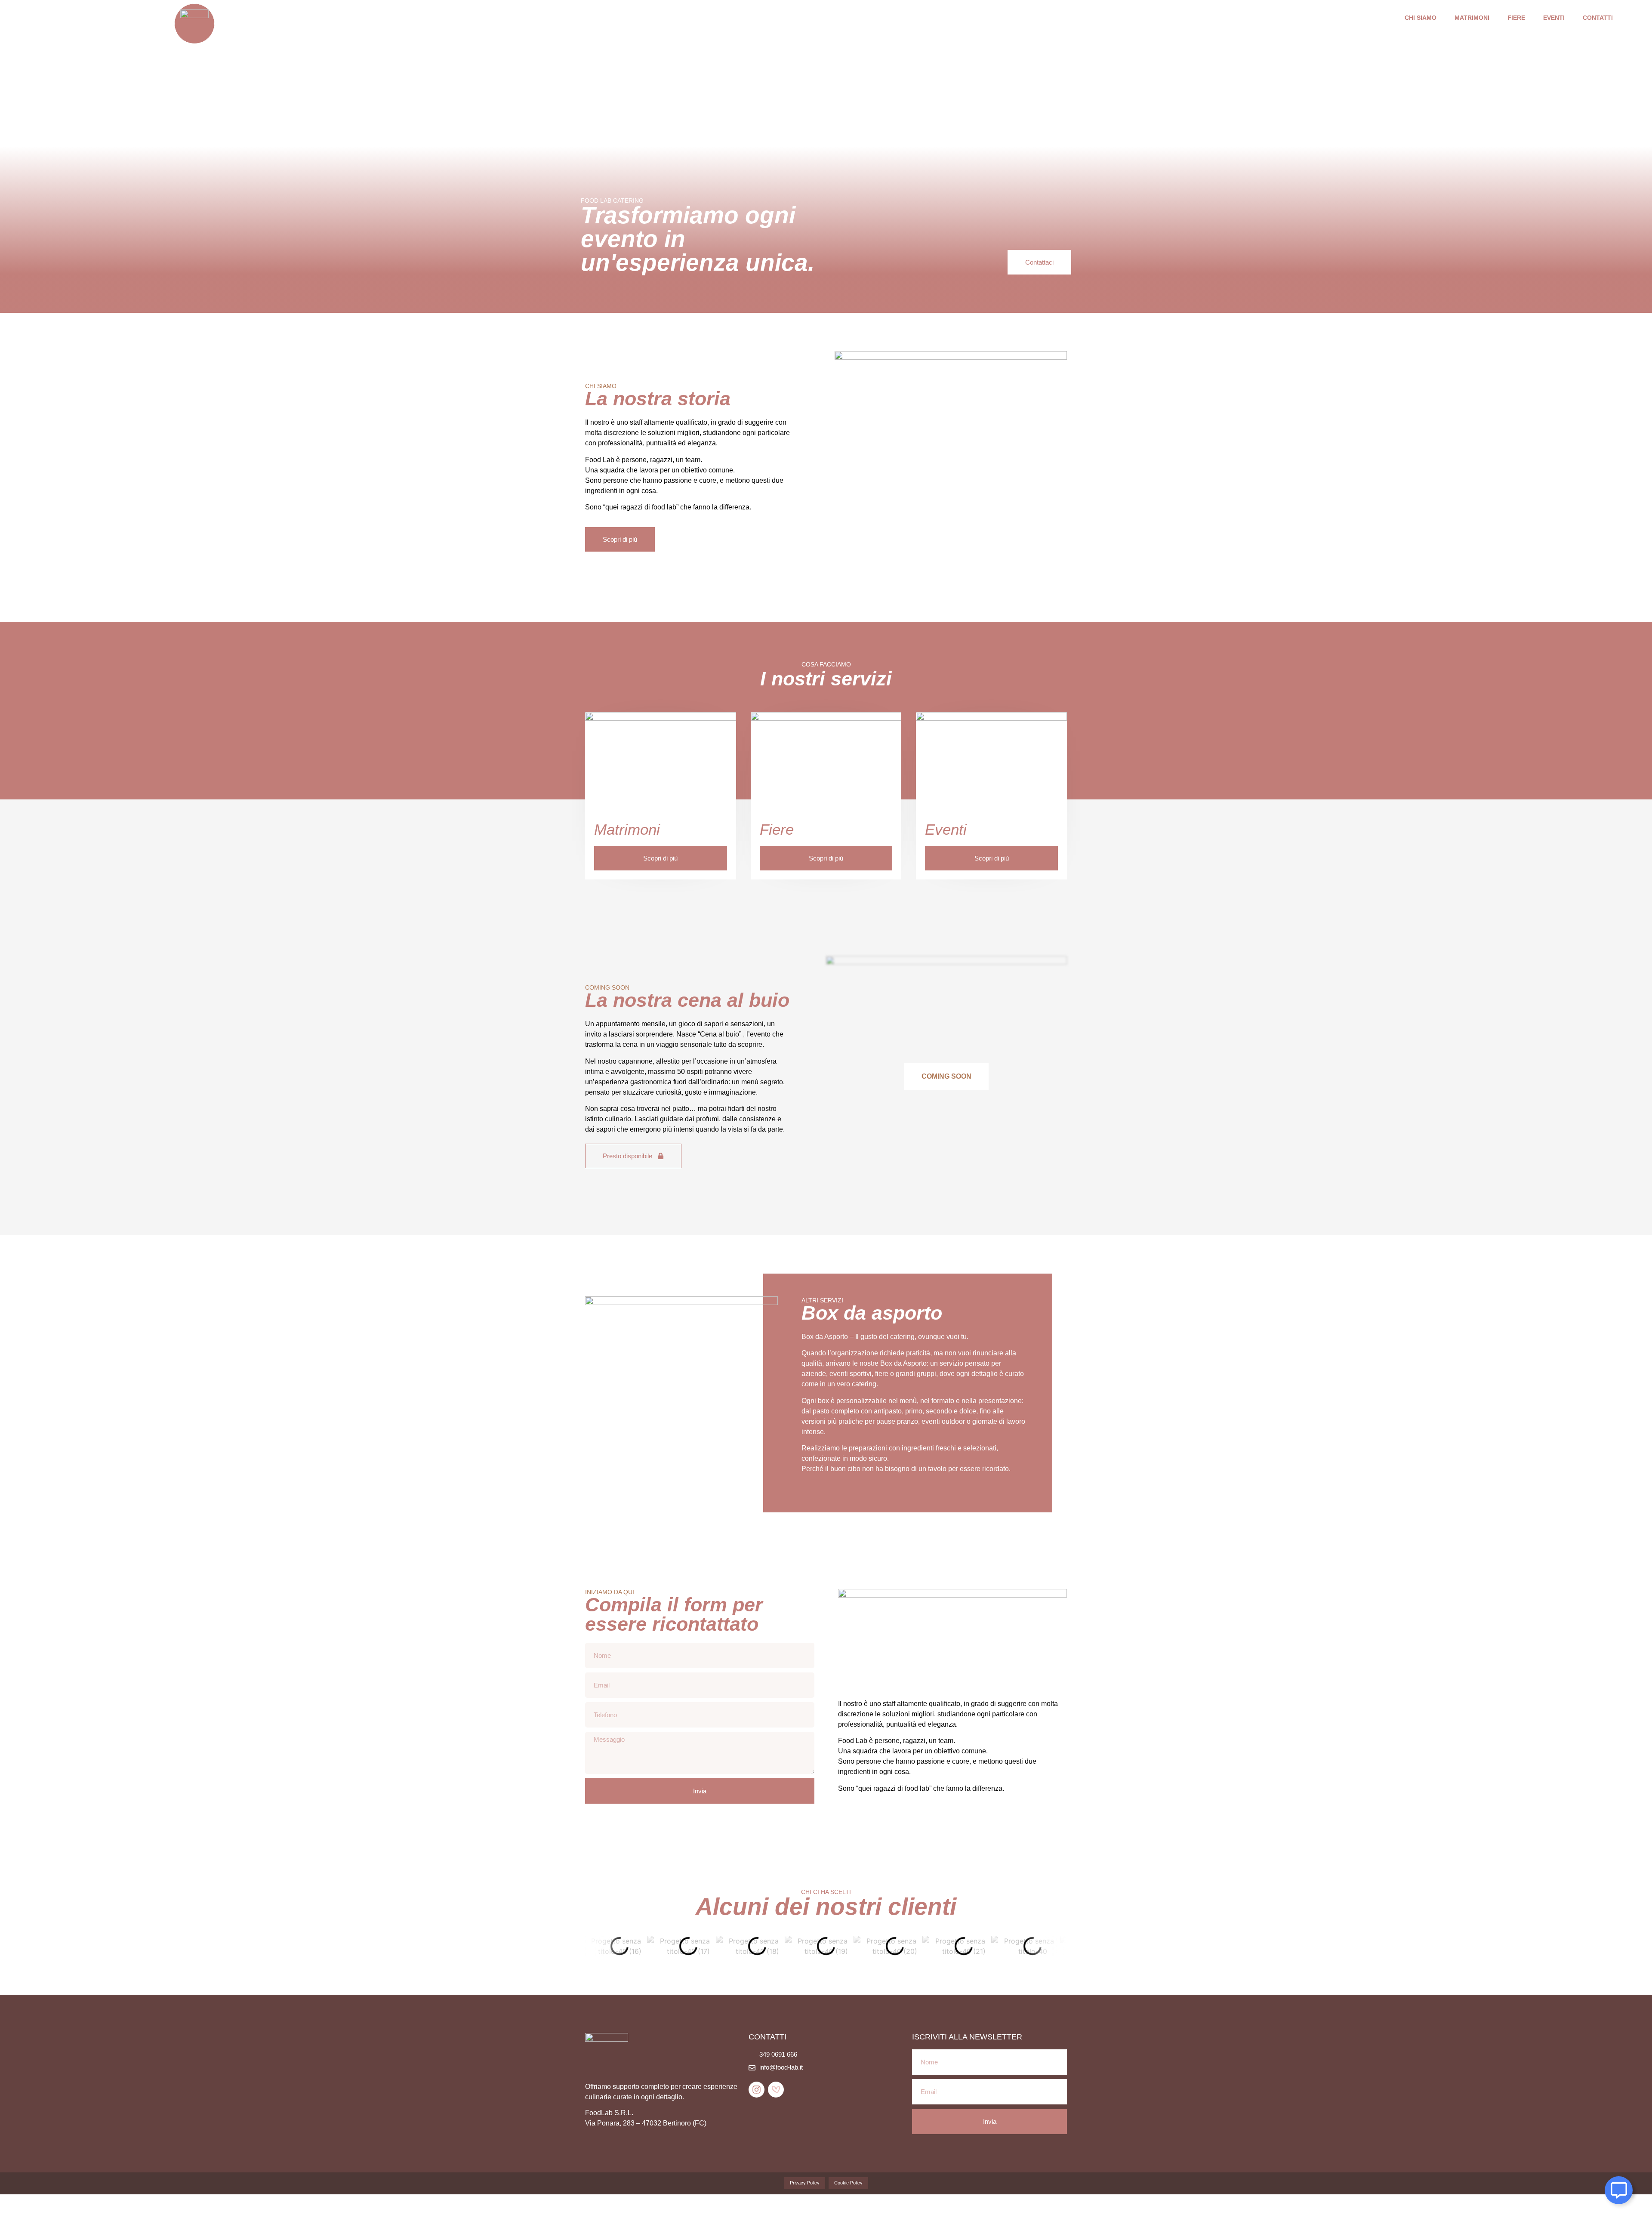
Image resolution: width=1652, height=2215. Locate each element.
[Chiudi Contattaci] (1630, 2190)
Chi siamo (1421, 18)
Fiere (1516, 18)
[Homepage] (194, 24)
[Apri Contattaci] (1619, 2190)
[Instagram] (757, 2090)
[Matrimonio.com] (776, 2090)
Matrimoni (1472, 18)
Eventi (1554, 18)
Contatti (1598, 18)
